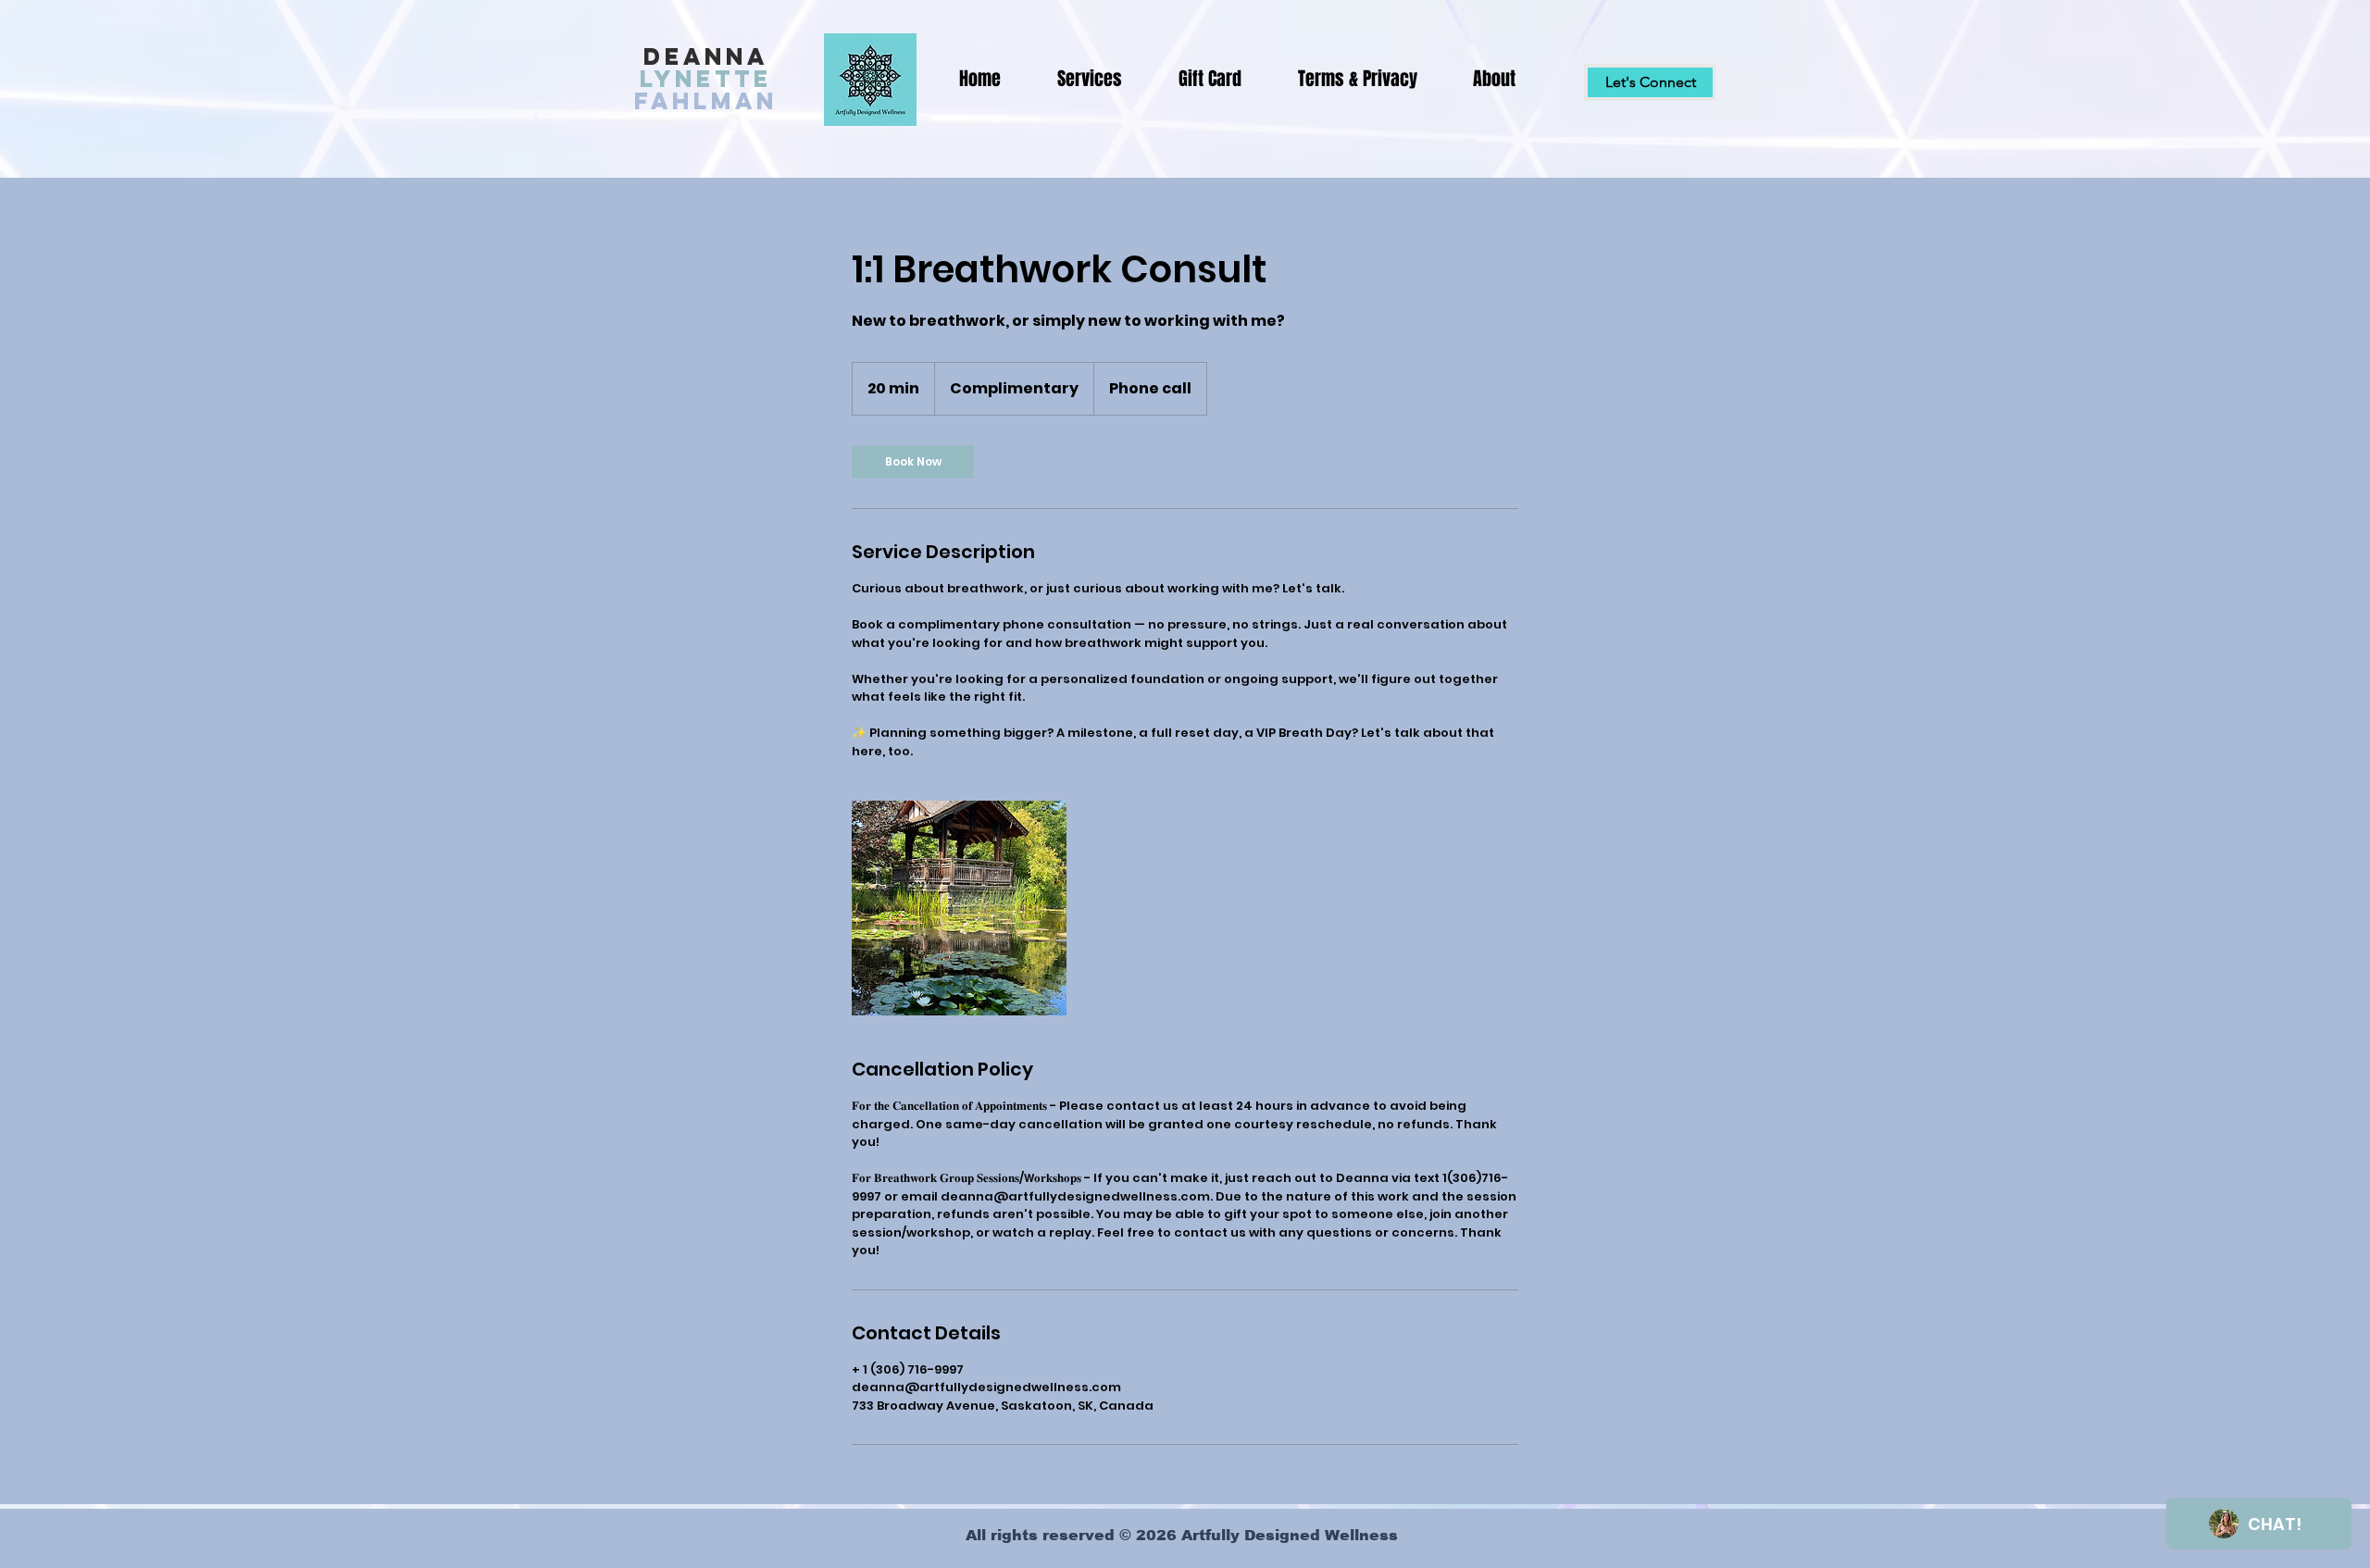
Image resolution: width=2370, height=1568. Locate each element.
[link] (913, 462)
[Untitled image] (959, 908)
